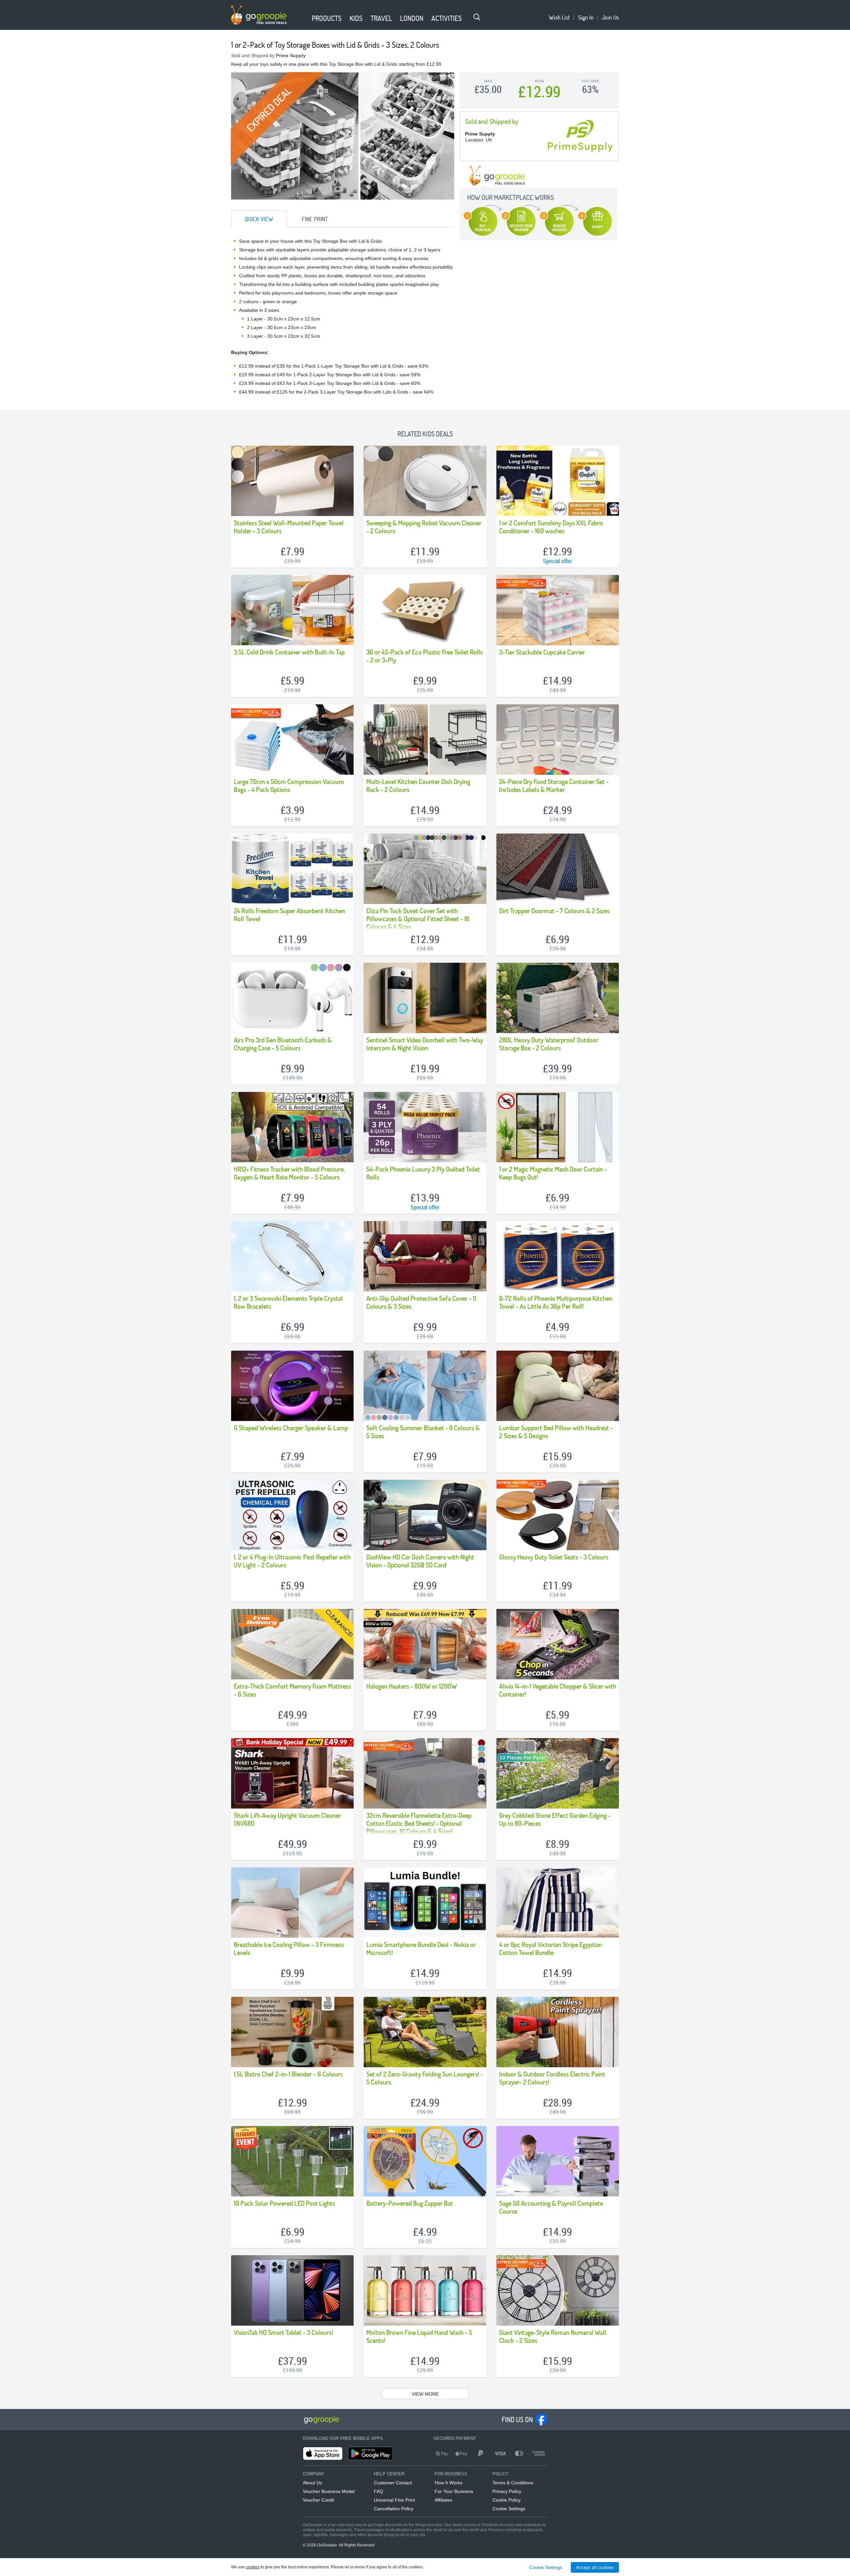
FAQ (379, 2491)
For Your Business (454, 2491)
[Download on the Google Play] (370, 2453)
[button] (304, 19)
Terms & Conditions (513, 2483)
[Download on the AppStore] (323, 2453)
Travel (381, 18)
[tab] (259, 219)
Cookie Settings (509, 2509)
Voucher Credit (318, 2500)
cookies (253, 2567)
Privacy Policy (507, 2491)
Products (327, 18)
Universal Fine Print (394, 2500)
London (412, 18)
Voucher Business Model (329, 2491)
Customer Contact (393, 2483)
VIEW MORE (425, 2394)
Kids (356, 18)
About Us (312, 2483)
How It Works (449, 2483)
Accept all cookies (595, 2567)
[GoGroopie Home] (259, 15)
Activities (447, 18)
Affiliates (443, 2500)
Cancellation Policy (394, 2509)
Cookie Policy (507, 2500)
